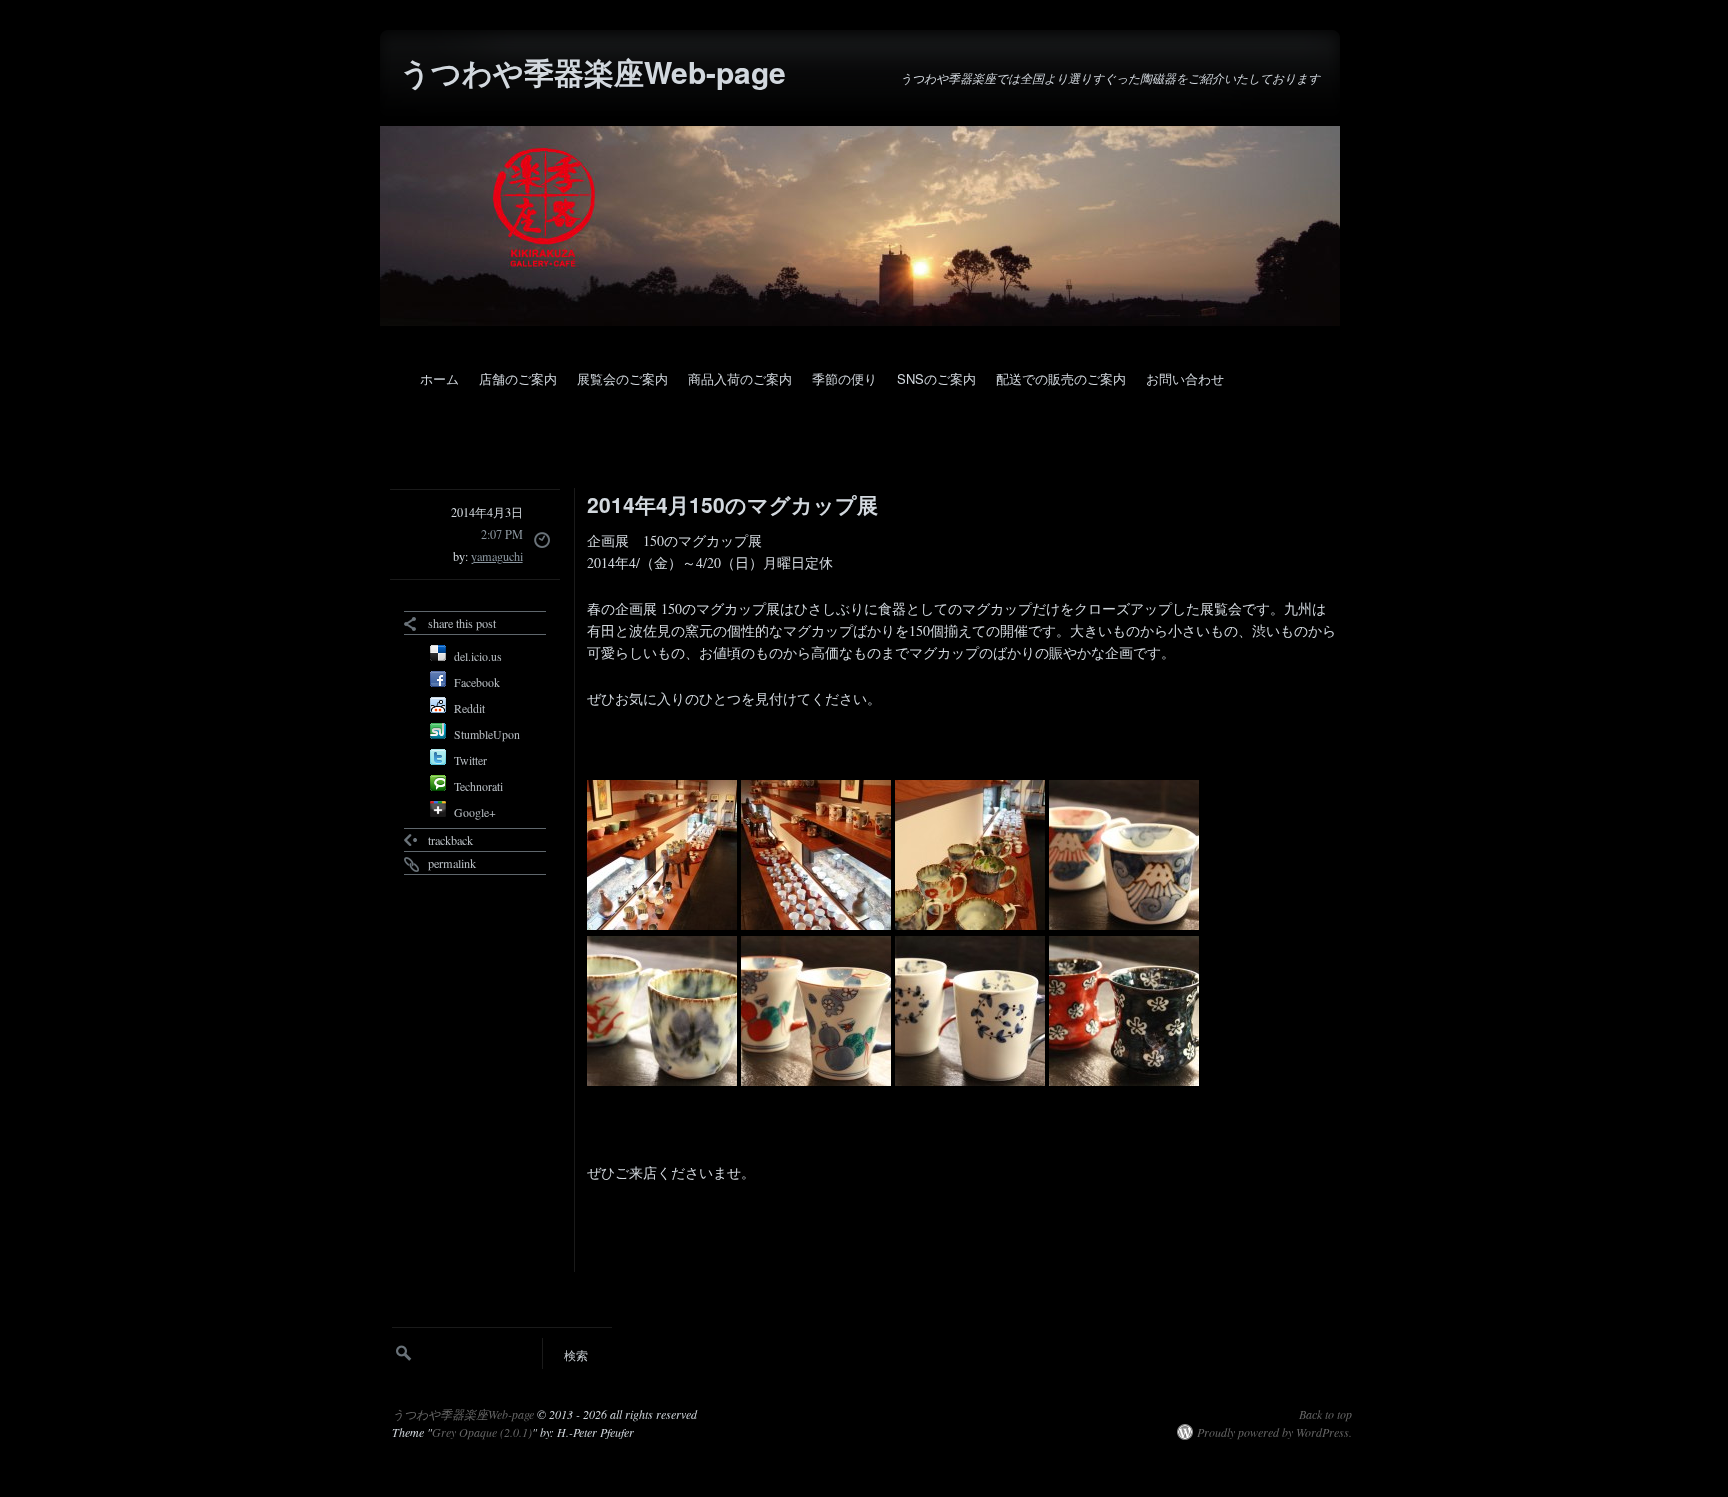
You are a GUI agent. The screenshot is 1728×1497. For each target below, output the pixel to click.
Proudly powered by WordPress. (1274, 1432)
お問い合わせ (1185, 378)
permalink (452, 863)
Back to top (1325, 1414)
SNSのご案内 (936, 378)
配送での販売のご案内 (1061, 378)
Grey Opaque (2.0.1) (482, 1432)
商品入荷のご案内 (740, 378)
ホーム (439, 378)
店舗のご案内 (518, 378)
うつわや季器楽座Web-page (593, 71)
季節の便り (844, 378)
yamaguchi (497, 556)
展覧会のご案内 (622, 378)
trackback (450, 840)
